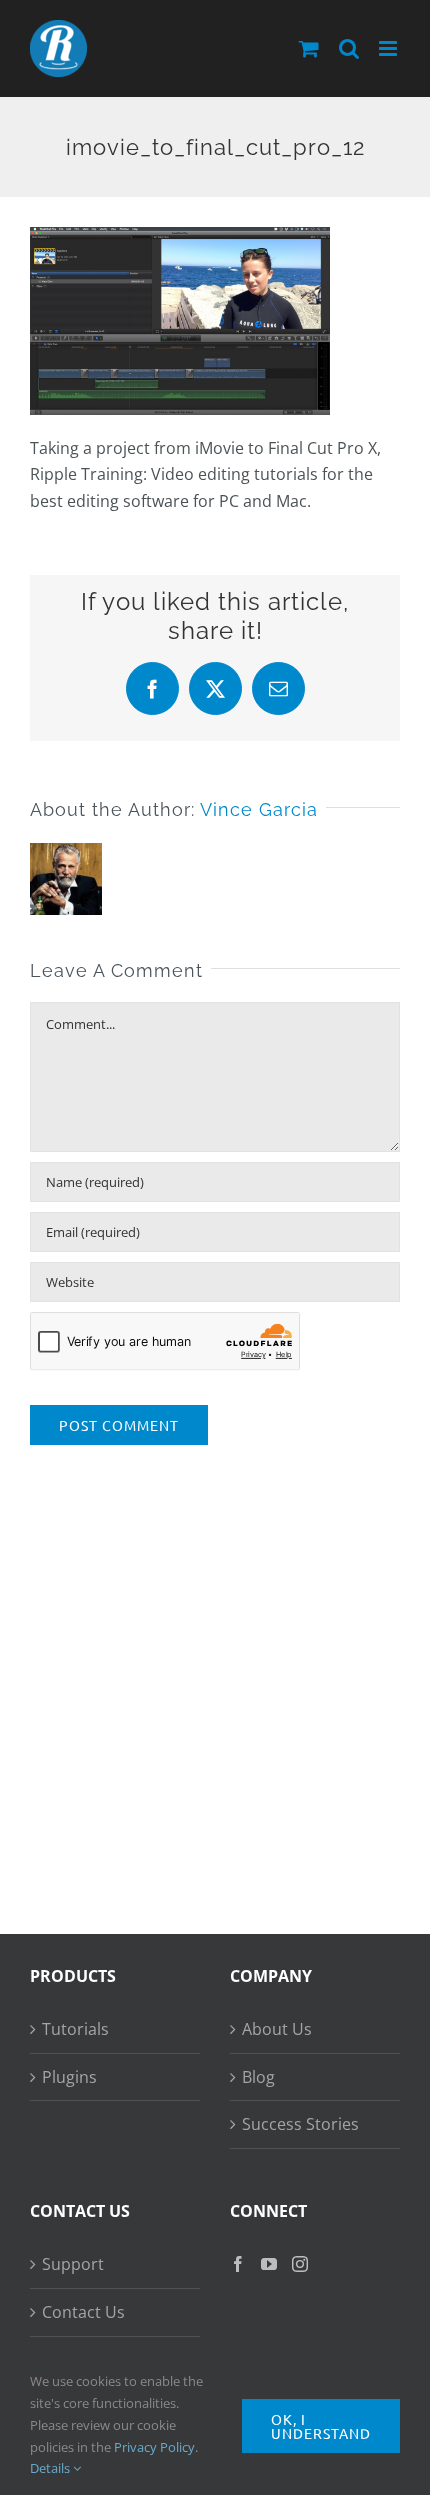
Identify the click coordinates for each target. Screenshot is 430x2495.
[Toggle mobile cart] (309, 48)
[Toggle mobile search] (349, 48)
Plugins (69, 2077)
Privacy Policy (154, 2447)
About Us (277, 2029)
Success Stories (300, 2124)
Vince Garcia (259, 809)
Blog (258, 2077)
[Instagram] (300, 2264)
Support (73, 2264)
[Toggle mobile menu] (389, 48)
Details (51, 2468)
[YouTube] (269, 2264)
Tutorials (75, 2029)
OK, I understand (321, 2426)
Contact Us (83, 2312)
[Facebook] (238, 2264)
